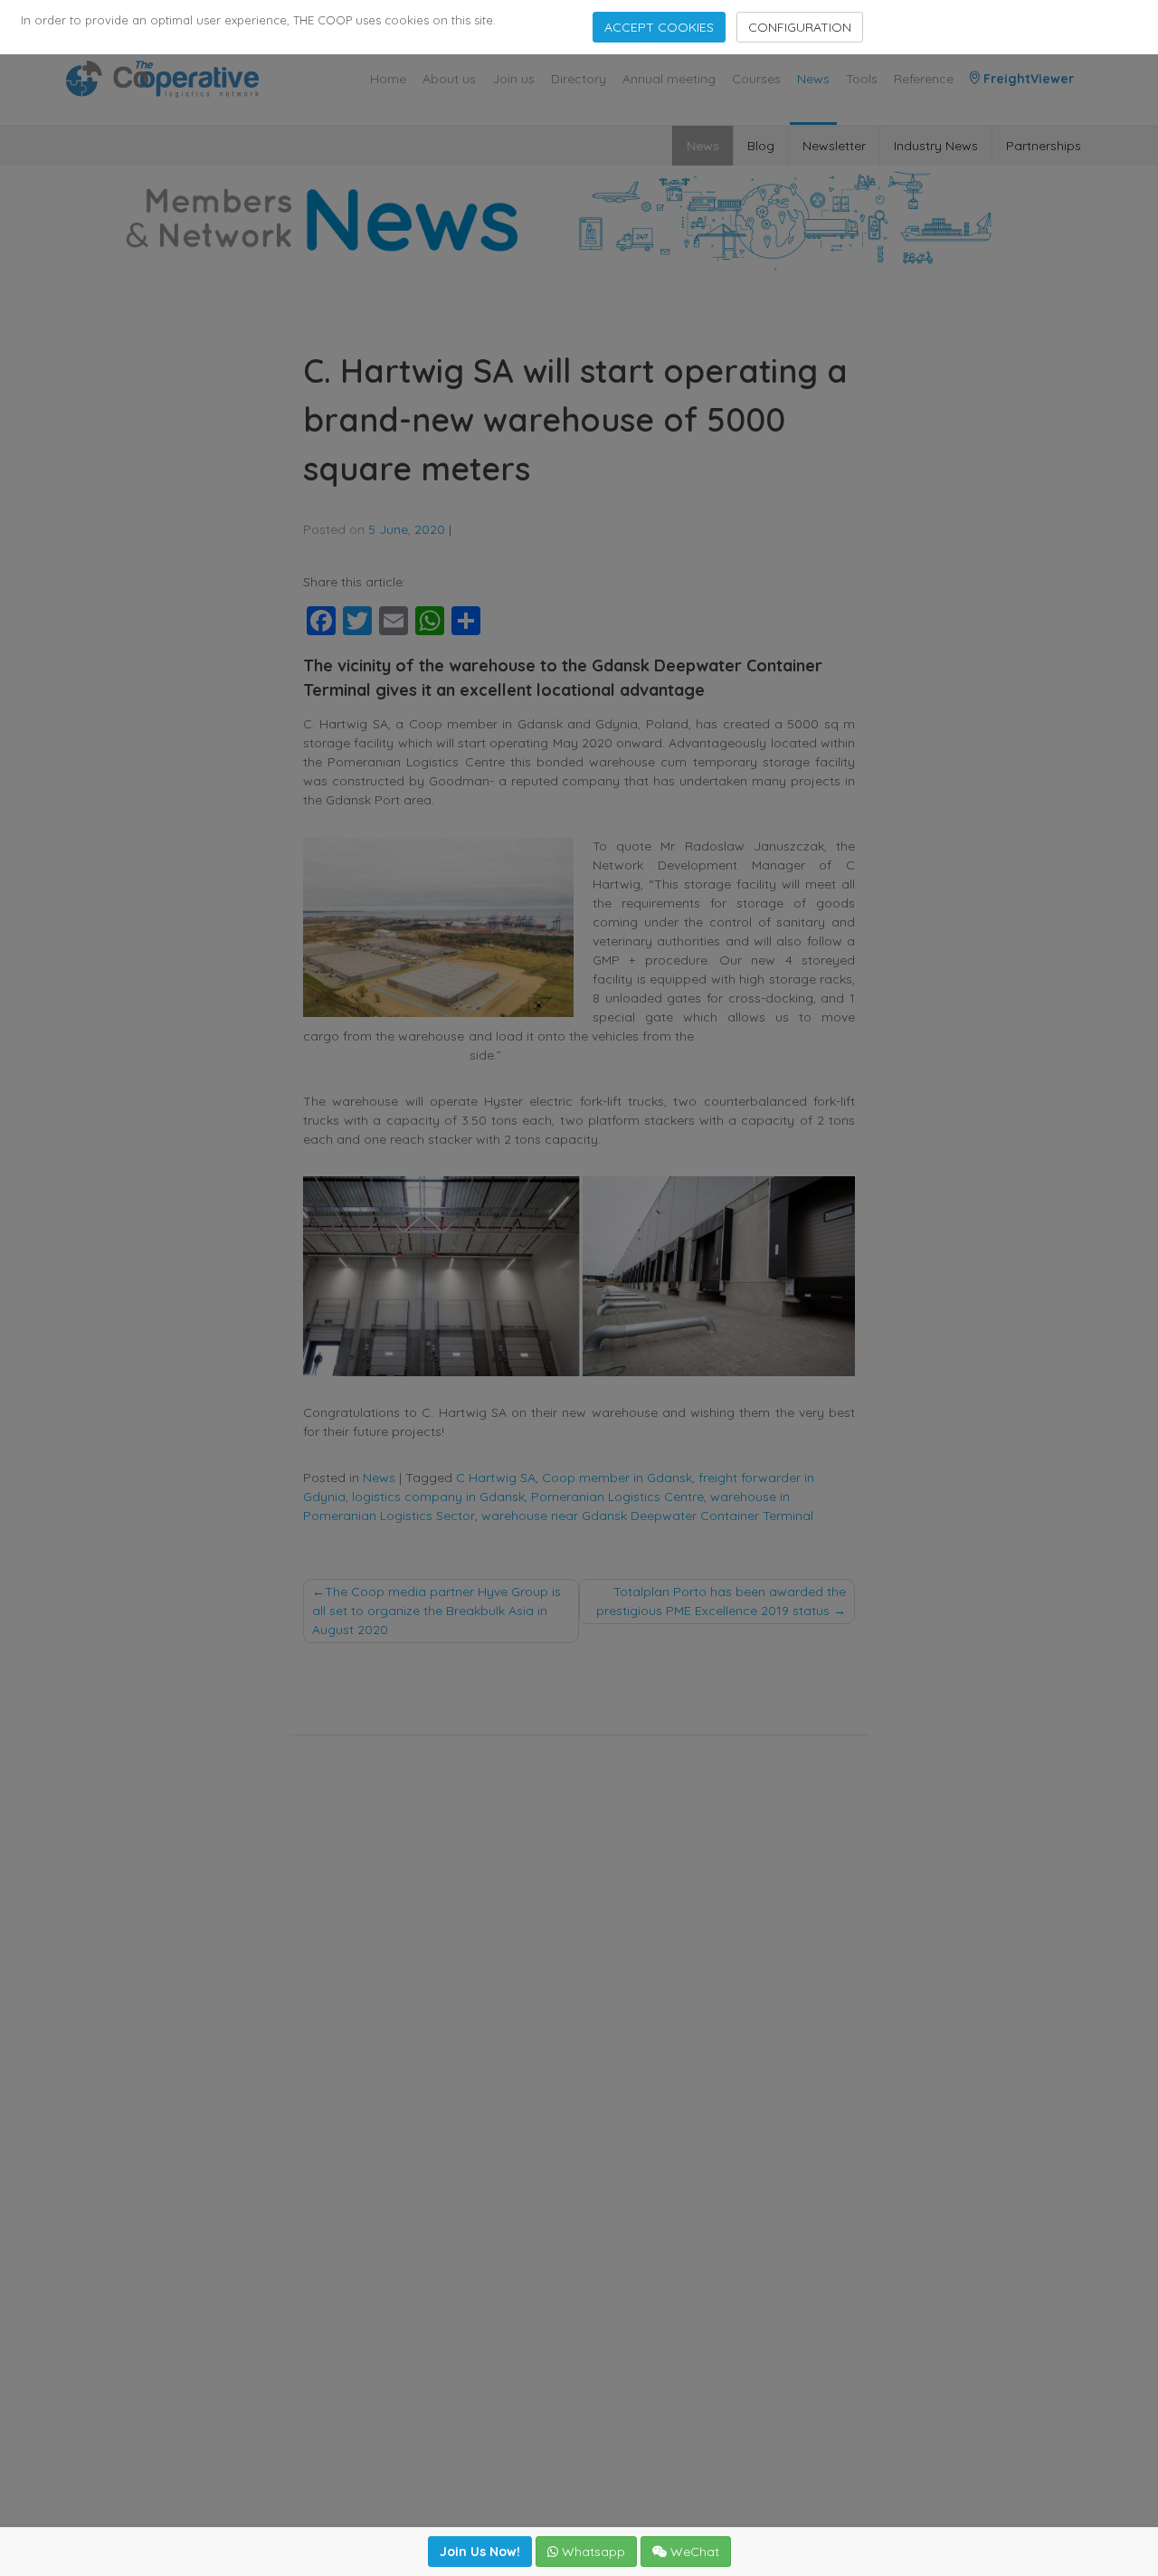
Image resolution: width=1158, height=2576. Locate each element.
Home (388, 79)
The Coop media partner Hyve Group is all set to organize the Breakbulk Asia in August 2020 (437, 1611)
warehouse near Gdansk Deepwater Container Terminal (647, 1516)
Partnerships (1044, 146)
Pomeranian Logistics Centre (617, 1497)
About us (449, 79)
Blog (761, 146)
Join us (513, 79)
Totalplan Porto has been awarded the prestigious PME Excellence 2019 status (721, 1601)
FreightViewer (1027, 79)
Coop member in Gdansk (617, 1478)
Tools (862, 79)
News (813, 79)
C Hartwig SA (496, 1478)
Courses (756, 79)
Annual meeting (669, 79)
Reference (924, 79)
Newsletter (834, 146)
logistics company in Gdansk (438, 1497)
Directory (579, 79)
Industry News (936, 146)
